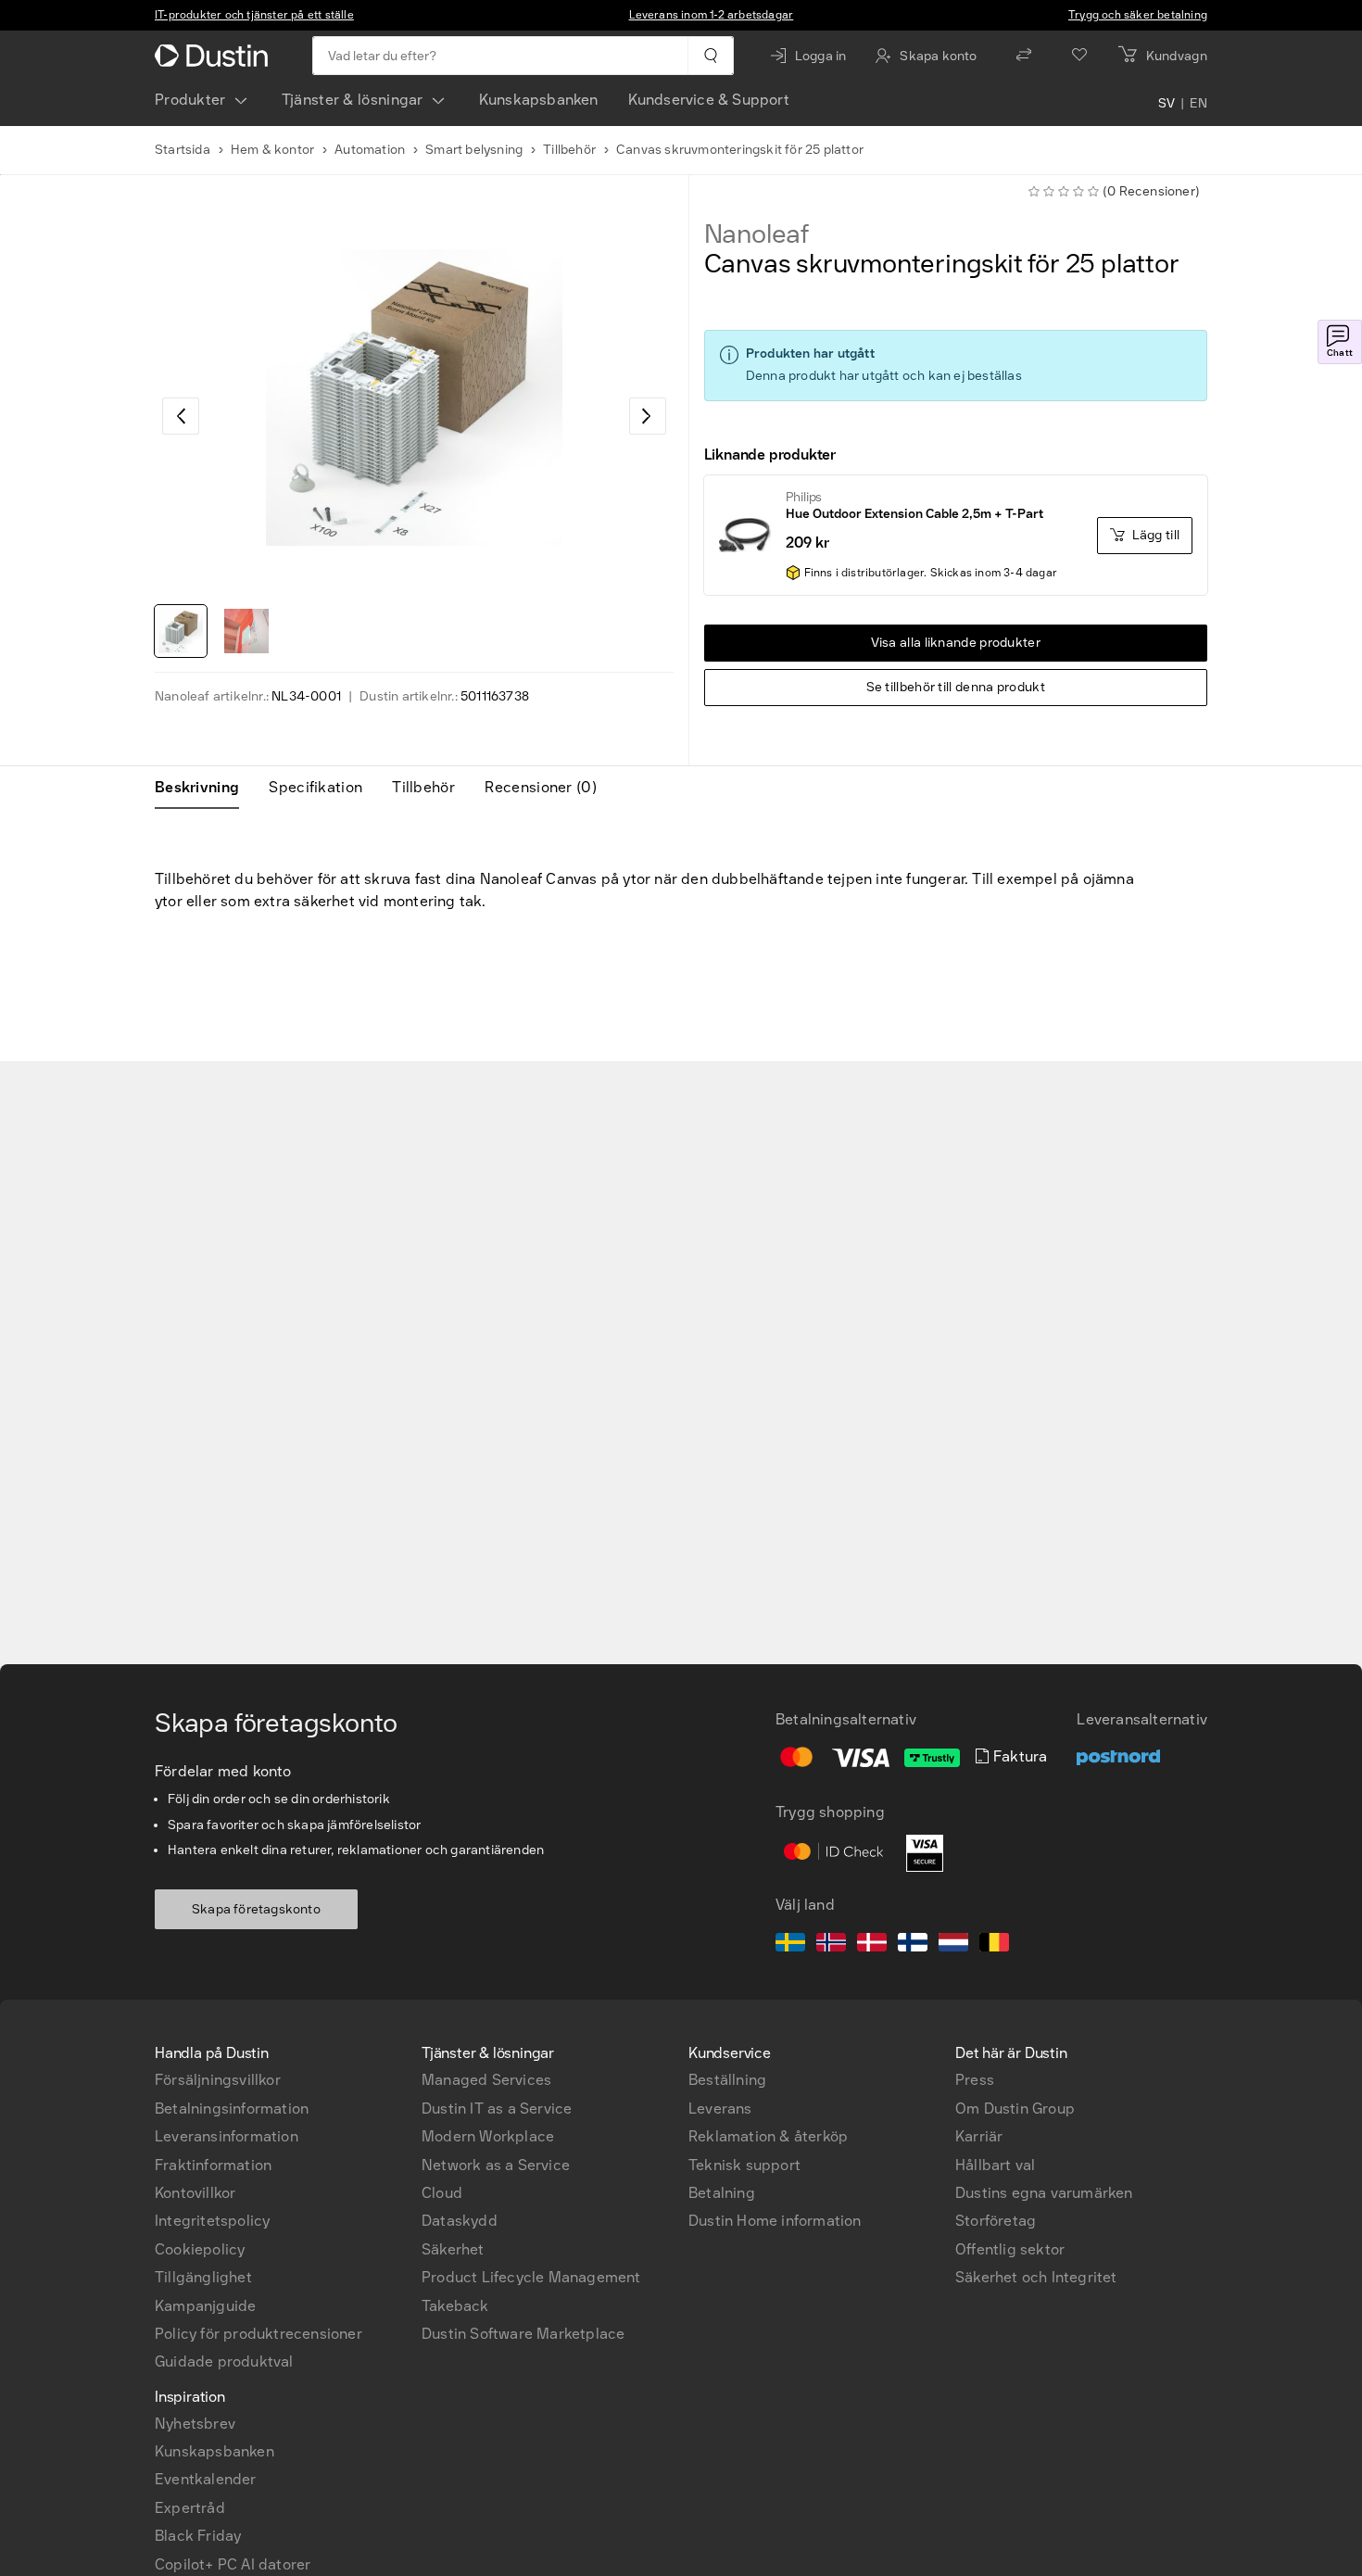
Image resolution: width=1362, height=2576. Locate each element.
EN (1198, 104)
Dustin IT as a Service (497, 2109)
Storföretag (996, 2221)
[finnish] (913, 1945)
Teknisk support (744, 2165)
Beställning (727, 2080)
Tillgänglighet (203, 2277)
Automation (370, 150)
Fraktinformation (213, 2165)
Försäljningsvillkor (218, 2080)
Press (975, 2080)
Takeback (455, 2306)
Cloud (442, 2193)
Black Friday (198, 2536)
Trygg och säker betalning (1138, 15)
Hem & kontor (272, 150)
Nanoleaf (757, 234)
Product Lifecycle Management (531, 2277)
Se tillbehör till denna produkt (956, 687)
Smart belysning (474, 150)
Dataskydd (460, 2221)
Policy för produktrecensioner (259, 2334)
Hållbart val (995, 2165)
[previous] (181, 416)
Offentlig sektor (1010, 2249)
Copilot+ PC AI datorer (233, 2564)
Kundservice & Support (709, 100)
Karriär (979, 2136)
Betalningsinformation (232, 2109)
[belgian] (994, 1945)
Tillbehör (569, 150)
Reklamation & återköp (768, 2136)
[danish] (872, 1945)
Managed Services (486, 2080)
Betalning (722, 2193)
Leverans (720, 2109)
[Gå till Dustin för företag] (215, 56)
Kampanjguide (205, 2306)
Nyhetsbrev (195, 2424)
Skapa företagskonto (256, 1909)
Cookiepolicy (200, 2249)
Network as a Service (496, 2165)
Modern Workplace (488, 2136)
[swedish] (790, 1945)
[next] (648, 416)
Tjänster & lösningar (353, 100)
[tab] (204, 788)
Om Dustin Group (1015, 2109)
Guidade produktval (224, 2361)
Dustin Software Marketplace (523, 2334)
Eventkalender (206, 2479)
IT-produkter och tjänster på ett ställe (254, 15)
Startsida (183, 150)
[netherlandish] (953, 1945)
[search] (710, 56)
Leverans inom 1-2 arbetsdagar (712, 15)
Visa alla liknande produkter (956, 643)
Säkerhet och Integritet (1036, 2277)
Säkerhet (453, 2249)
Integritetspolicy (212, 2221)
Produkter (190, 100)
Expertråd (190, 2508)
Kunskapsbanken (539, 100)
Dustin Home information (775, 2221)
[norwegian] (831, 1945)
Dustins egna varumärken (1044, 2193)
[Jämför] (1024, 56)
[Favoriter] (1079, 56)
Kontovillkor (195, 2193)
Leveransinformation (227, 2136)
